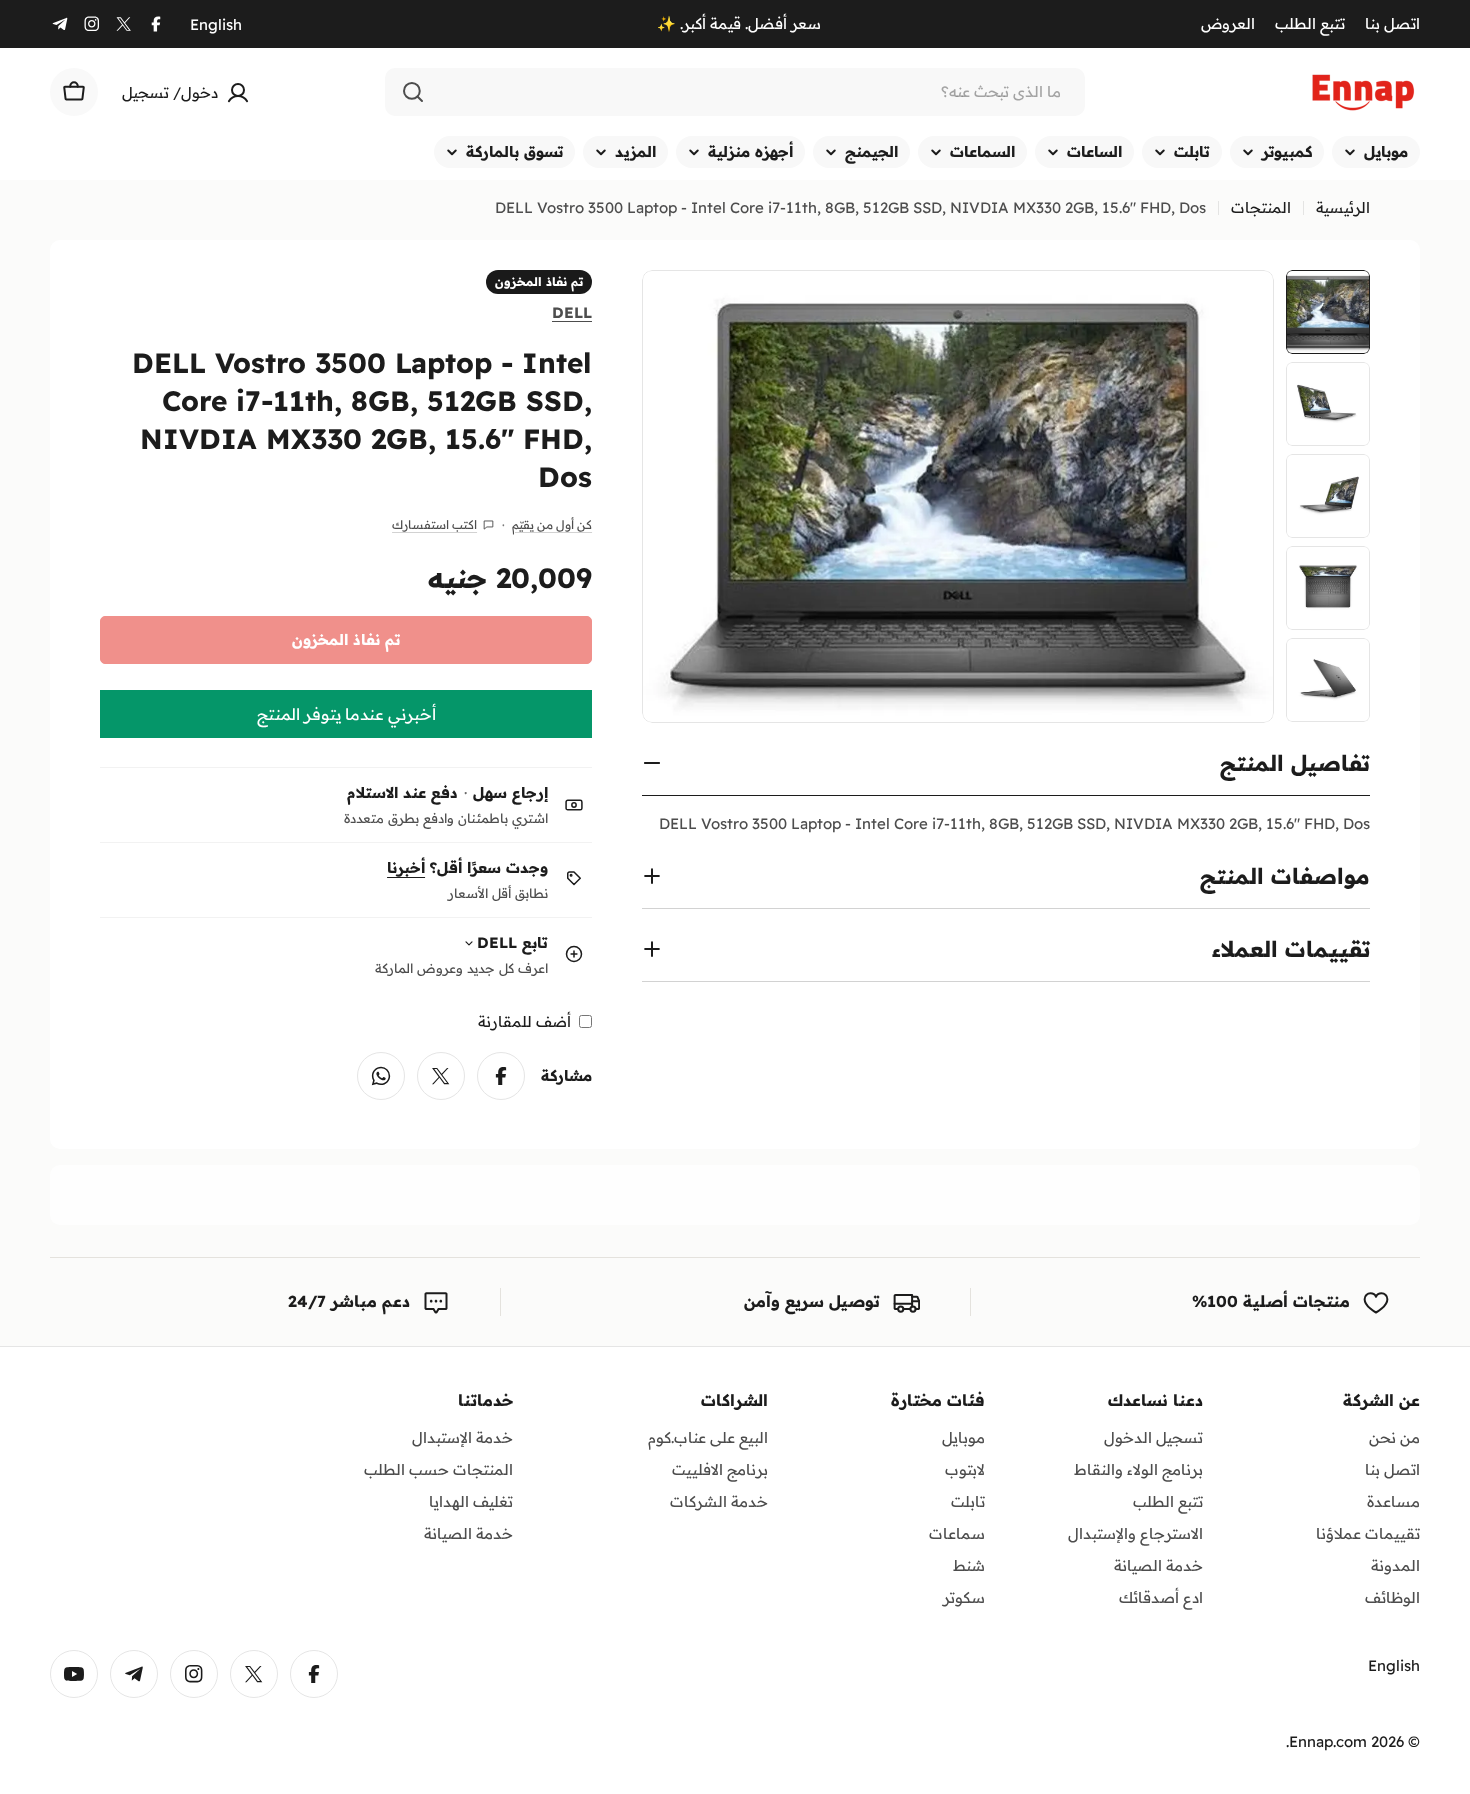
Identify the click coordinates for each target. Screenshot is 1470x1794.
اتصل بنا (1392, 23)
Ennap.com (1328, 1741)
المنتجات (1261, 207)
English (216, 24)
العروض (1228, 23)
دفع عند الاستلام (402, 792)
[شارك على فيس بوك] (501, 1076)
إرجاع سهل (510, 792)
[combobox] (735, 92)
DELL (572, 311)
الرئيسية (1343, 207)
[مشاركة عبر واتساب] (381, 1076)
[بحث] (413, 92)
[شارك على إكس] (441, 1076)
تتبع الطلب (1310, 23)
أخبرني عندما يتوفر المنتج (346, 714)
